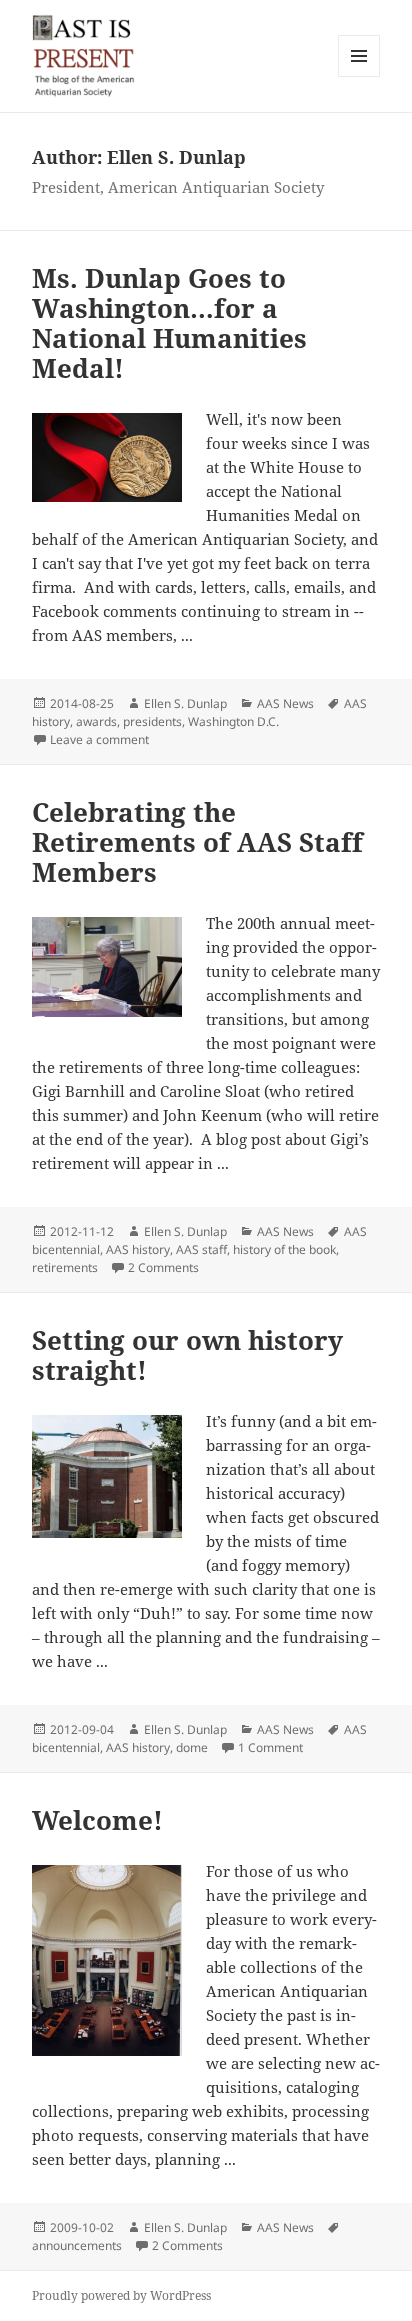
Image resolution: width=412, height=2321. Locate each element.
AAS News (285, 703)
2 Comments (163, 1267)
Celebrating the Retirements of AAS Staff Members (197, 842)
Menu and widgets (359, 76)
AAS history (138, 1249)
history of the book (284, 1249)
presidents (152, 721)
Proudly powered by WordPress (121, 2295)
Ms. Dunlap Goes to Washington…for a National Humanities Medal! (169, 323)
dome (192, 1747)
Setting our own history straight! (187, 1355)
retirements (65, 1267)
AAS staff (201, 1249)
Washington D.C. (233, 721)
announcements (77, 2245)
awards (96, 721)
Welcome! (97, 1820)
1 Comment (270, 1747)
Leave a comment (99, 739)
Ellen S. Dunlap (185, 703)
